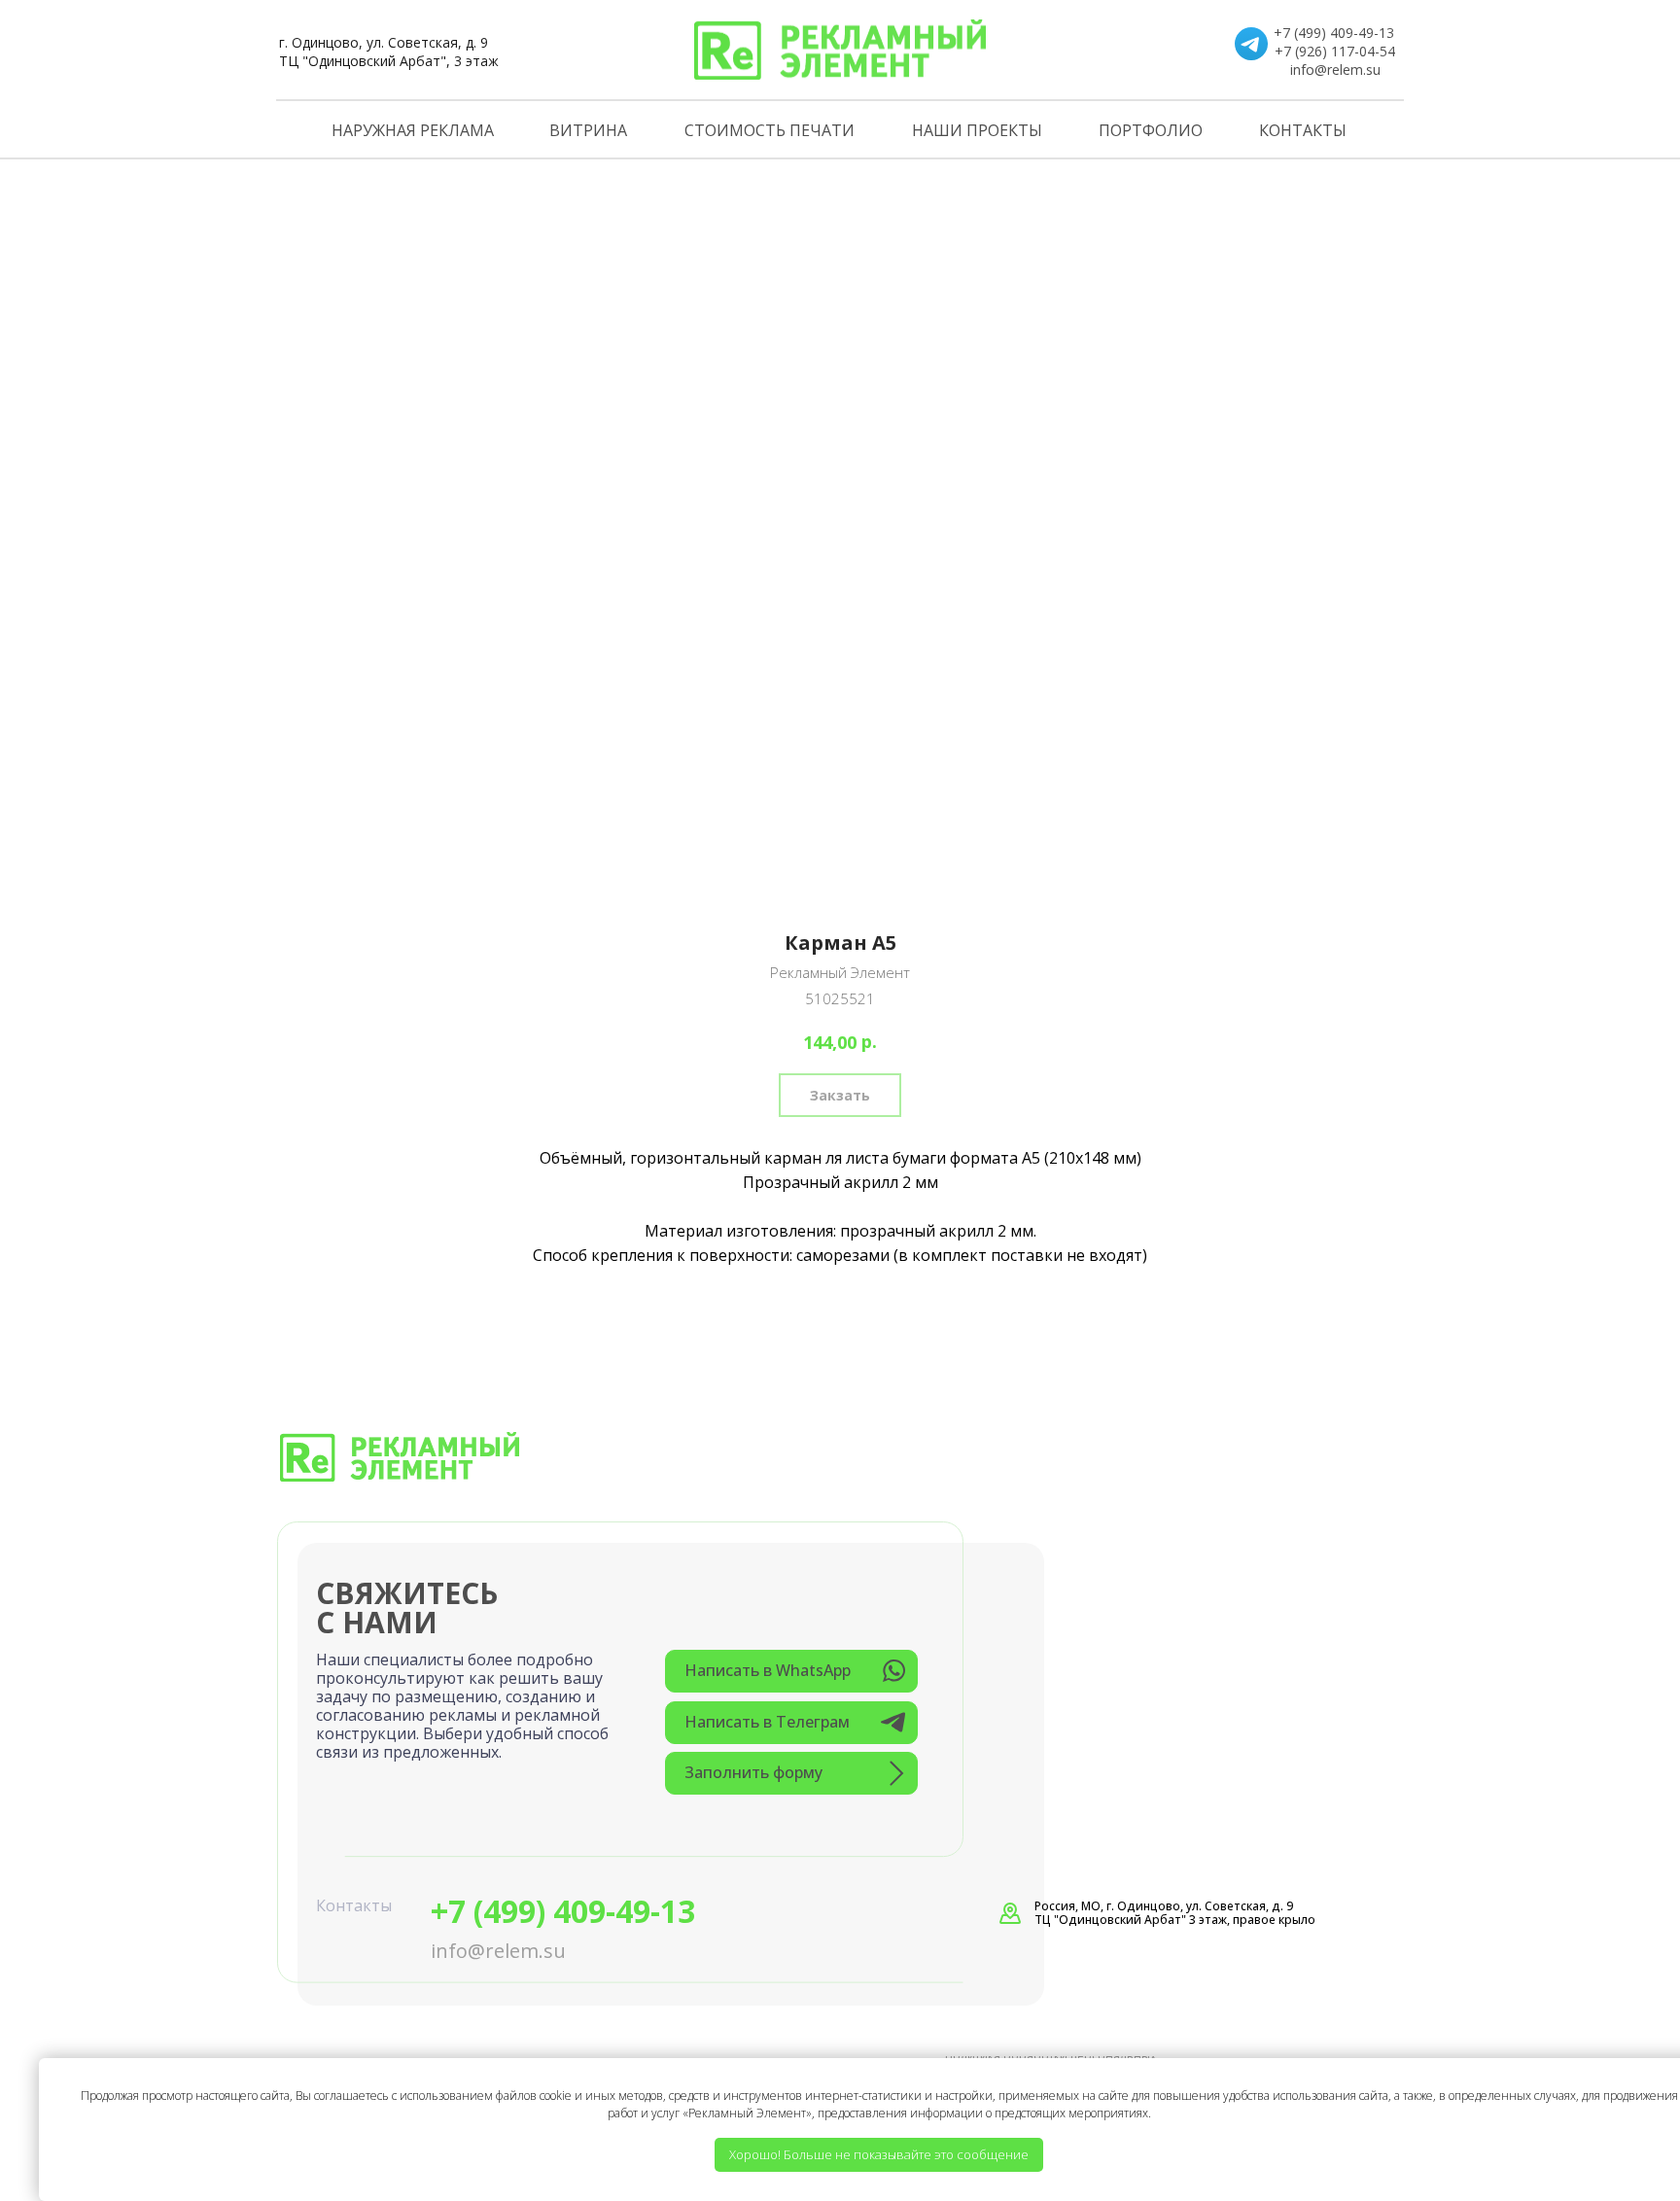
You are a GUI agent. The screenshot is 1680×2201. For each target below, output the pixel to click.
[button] (791, 1773)
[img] (840, 50)
